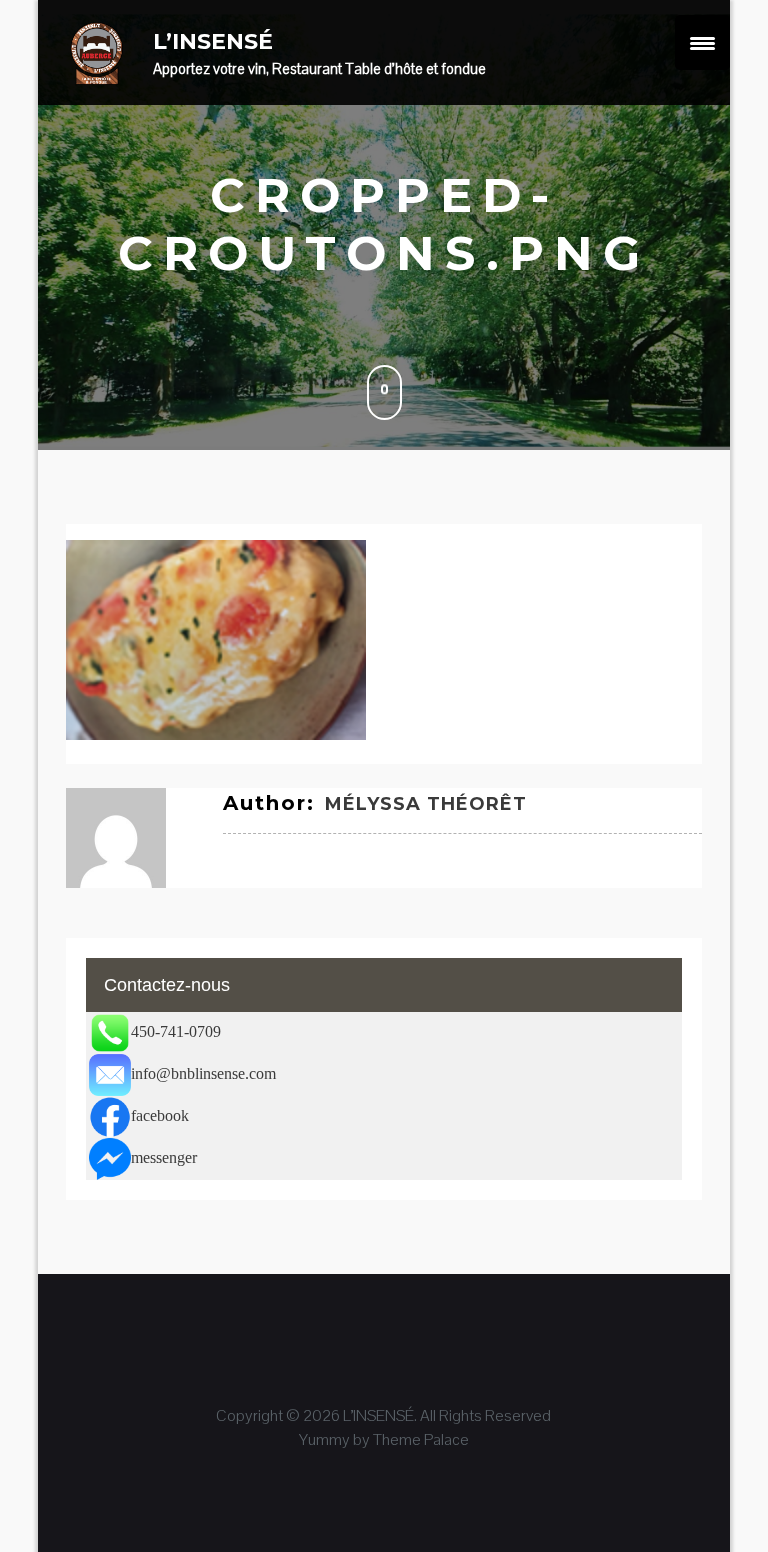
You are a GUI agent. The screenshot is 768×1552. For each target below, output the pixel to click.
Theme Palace (421, 1439)
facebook (160, 1115)
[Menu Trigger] (702, 42)
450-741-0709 (176, 1031)
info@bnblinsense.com (203, 1073)
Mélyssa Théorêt (426, 804)
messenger (164, 1157)
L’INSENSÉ (213, 41)
